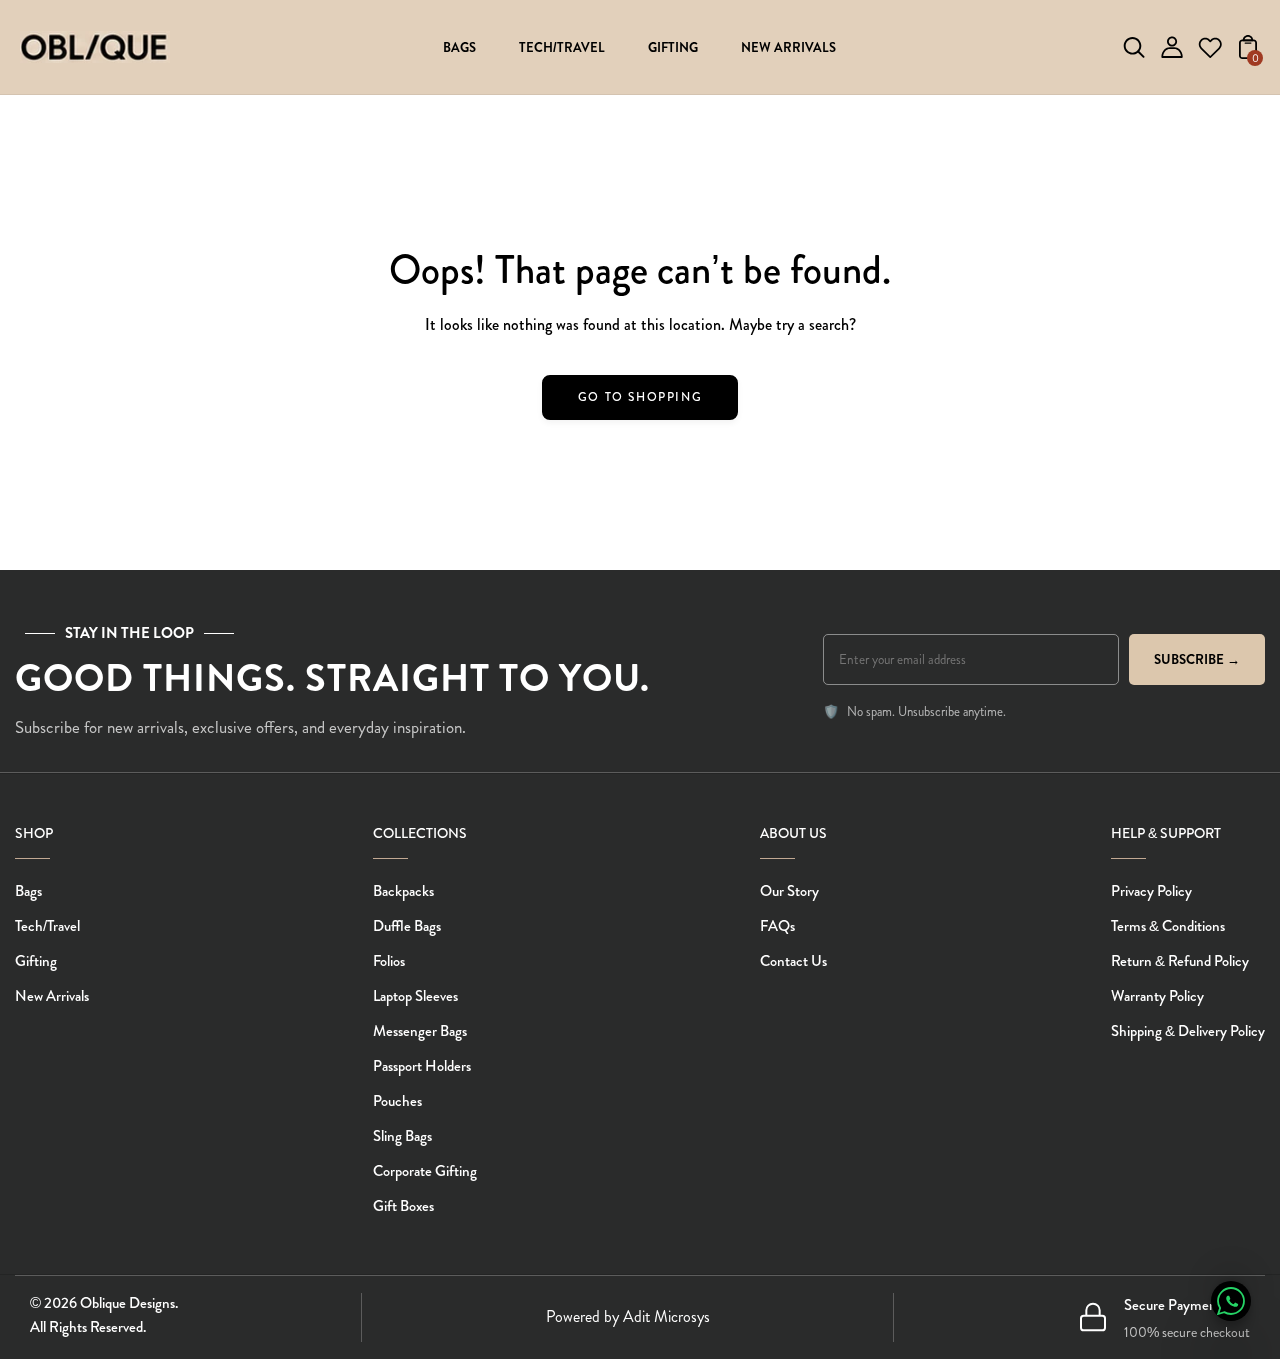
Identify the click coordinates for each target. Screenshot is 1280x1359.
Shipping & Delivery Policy (1188, 1031)
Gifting (36, 961)
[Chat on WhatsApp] (1231, 1301)
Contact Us (793, 961)
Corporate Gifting (425, 1171)
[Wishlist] (1210, 53)
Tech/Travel (47, 926)
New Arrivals (52, 996)
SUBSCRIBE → (1197, 659)
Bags (28, 891)
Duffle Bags (407, 926)
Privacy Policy (1151, 891)
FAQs (777, 926)
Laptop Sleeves (415, 996)
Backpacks (403, 891)
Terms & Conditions (1168, 926)
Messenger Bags (420, 1031)
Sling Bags (402, 1136)
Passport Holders (422, 1066)
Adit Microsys (666, 1316)
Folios (389, 961)
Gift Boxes (403, 1206)
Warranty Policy (1157, 996)
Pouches (397, 1101)
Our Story (789, 891)
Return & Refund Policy (1180, 961)
